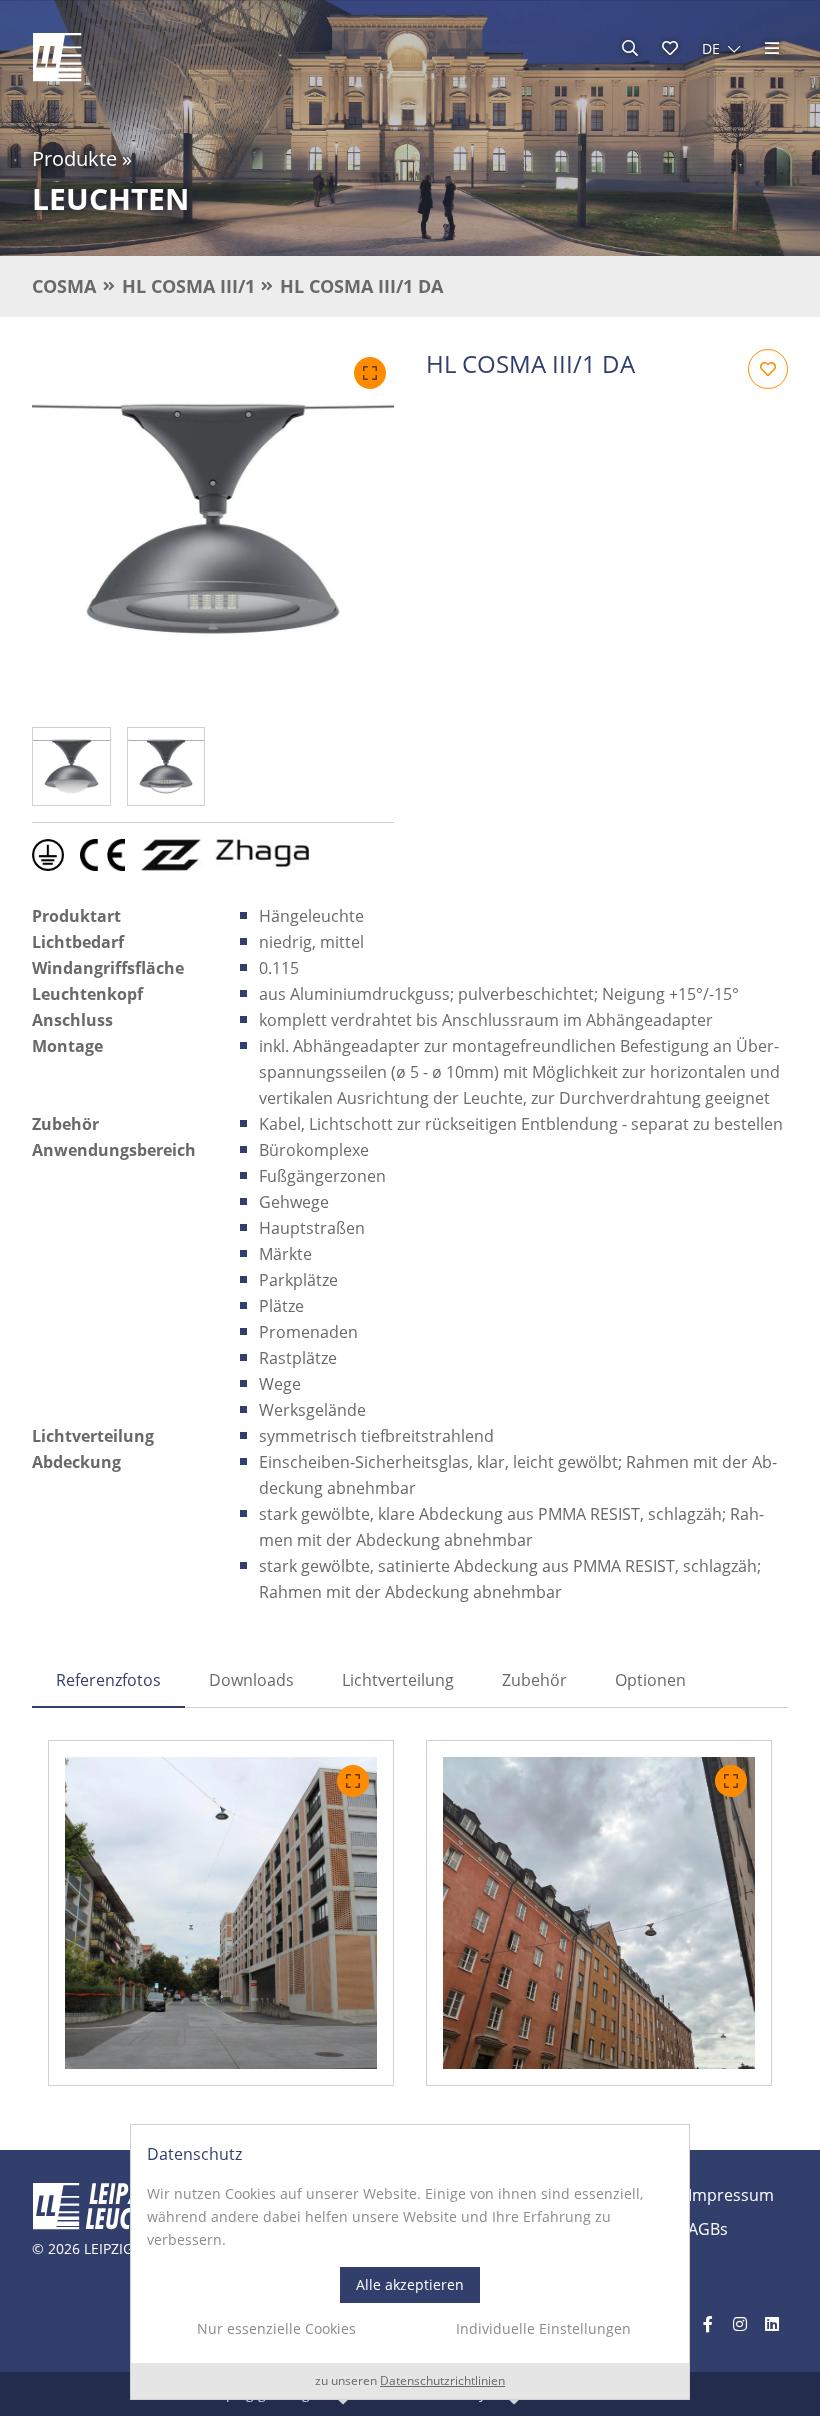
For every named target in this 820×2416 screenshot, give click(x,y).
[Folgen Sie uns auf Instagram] (740, 2324)
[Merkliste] (670, 48)
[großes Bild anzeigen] (213, 530)
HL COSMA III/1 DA (361, 286)
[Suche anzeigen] (630, 48)
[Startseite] (57, 57)
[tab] (108, 1680)
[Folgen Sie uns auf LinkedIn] (772, 2324)
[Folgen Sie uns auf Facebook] (708, 2324)
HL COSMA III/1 (188, 286)
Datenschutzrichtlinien (442, 2381)
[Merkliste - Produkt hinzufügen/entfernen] (768, 369)
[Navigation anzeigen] (772, 48)
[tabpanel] (410, 1913)
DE (711, 48)
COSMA (64, 286)
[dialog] (410, 2262)
